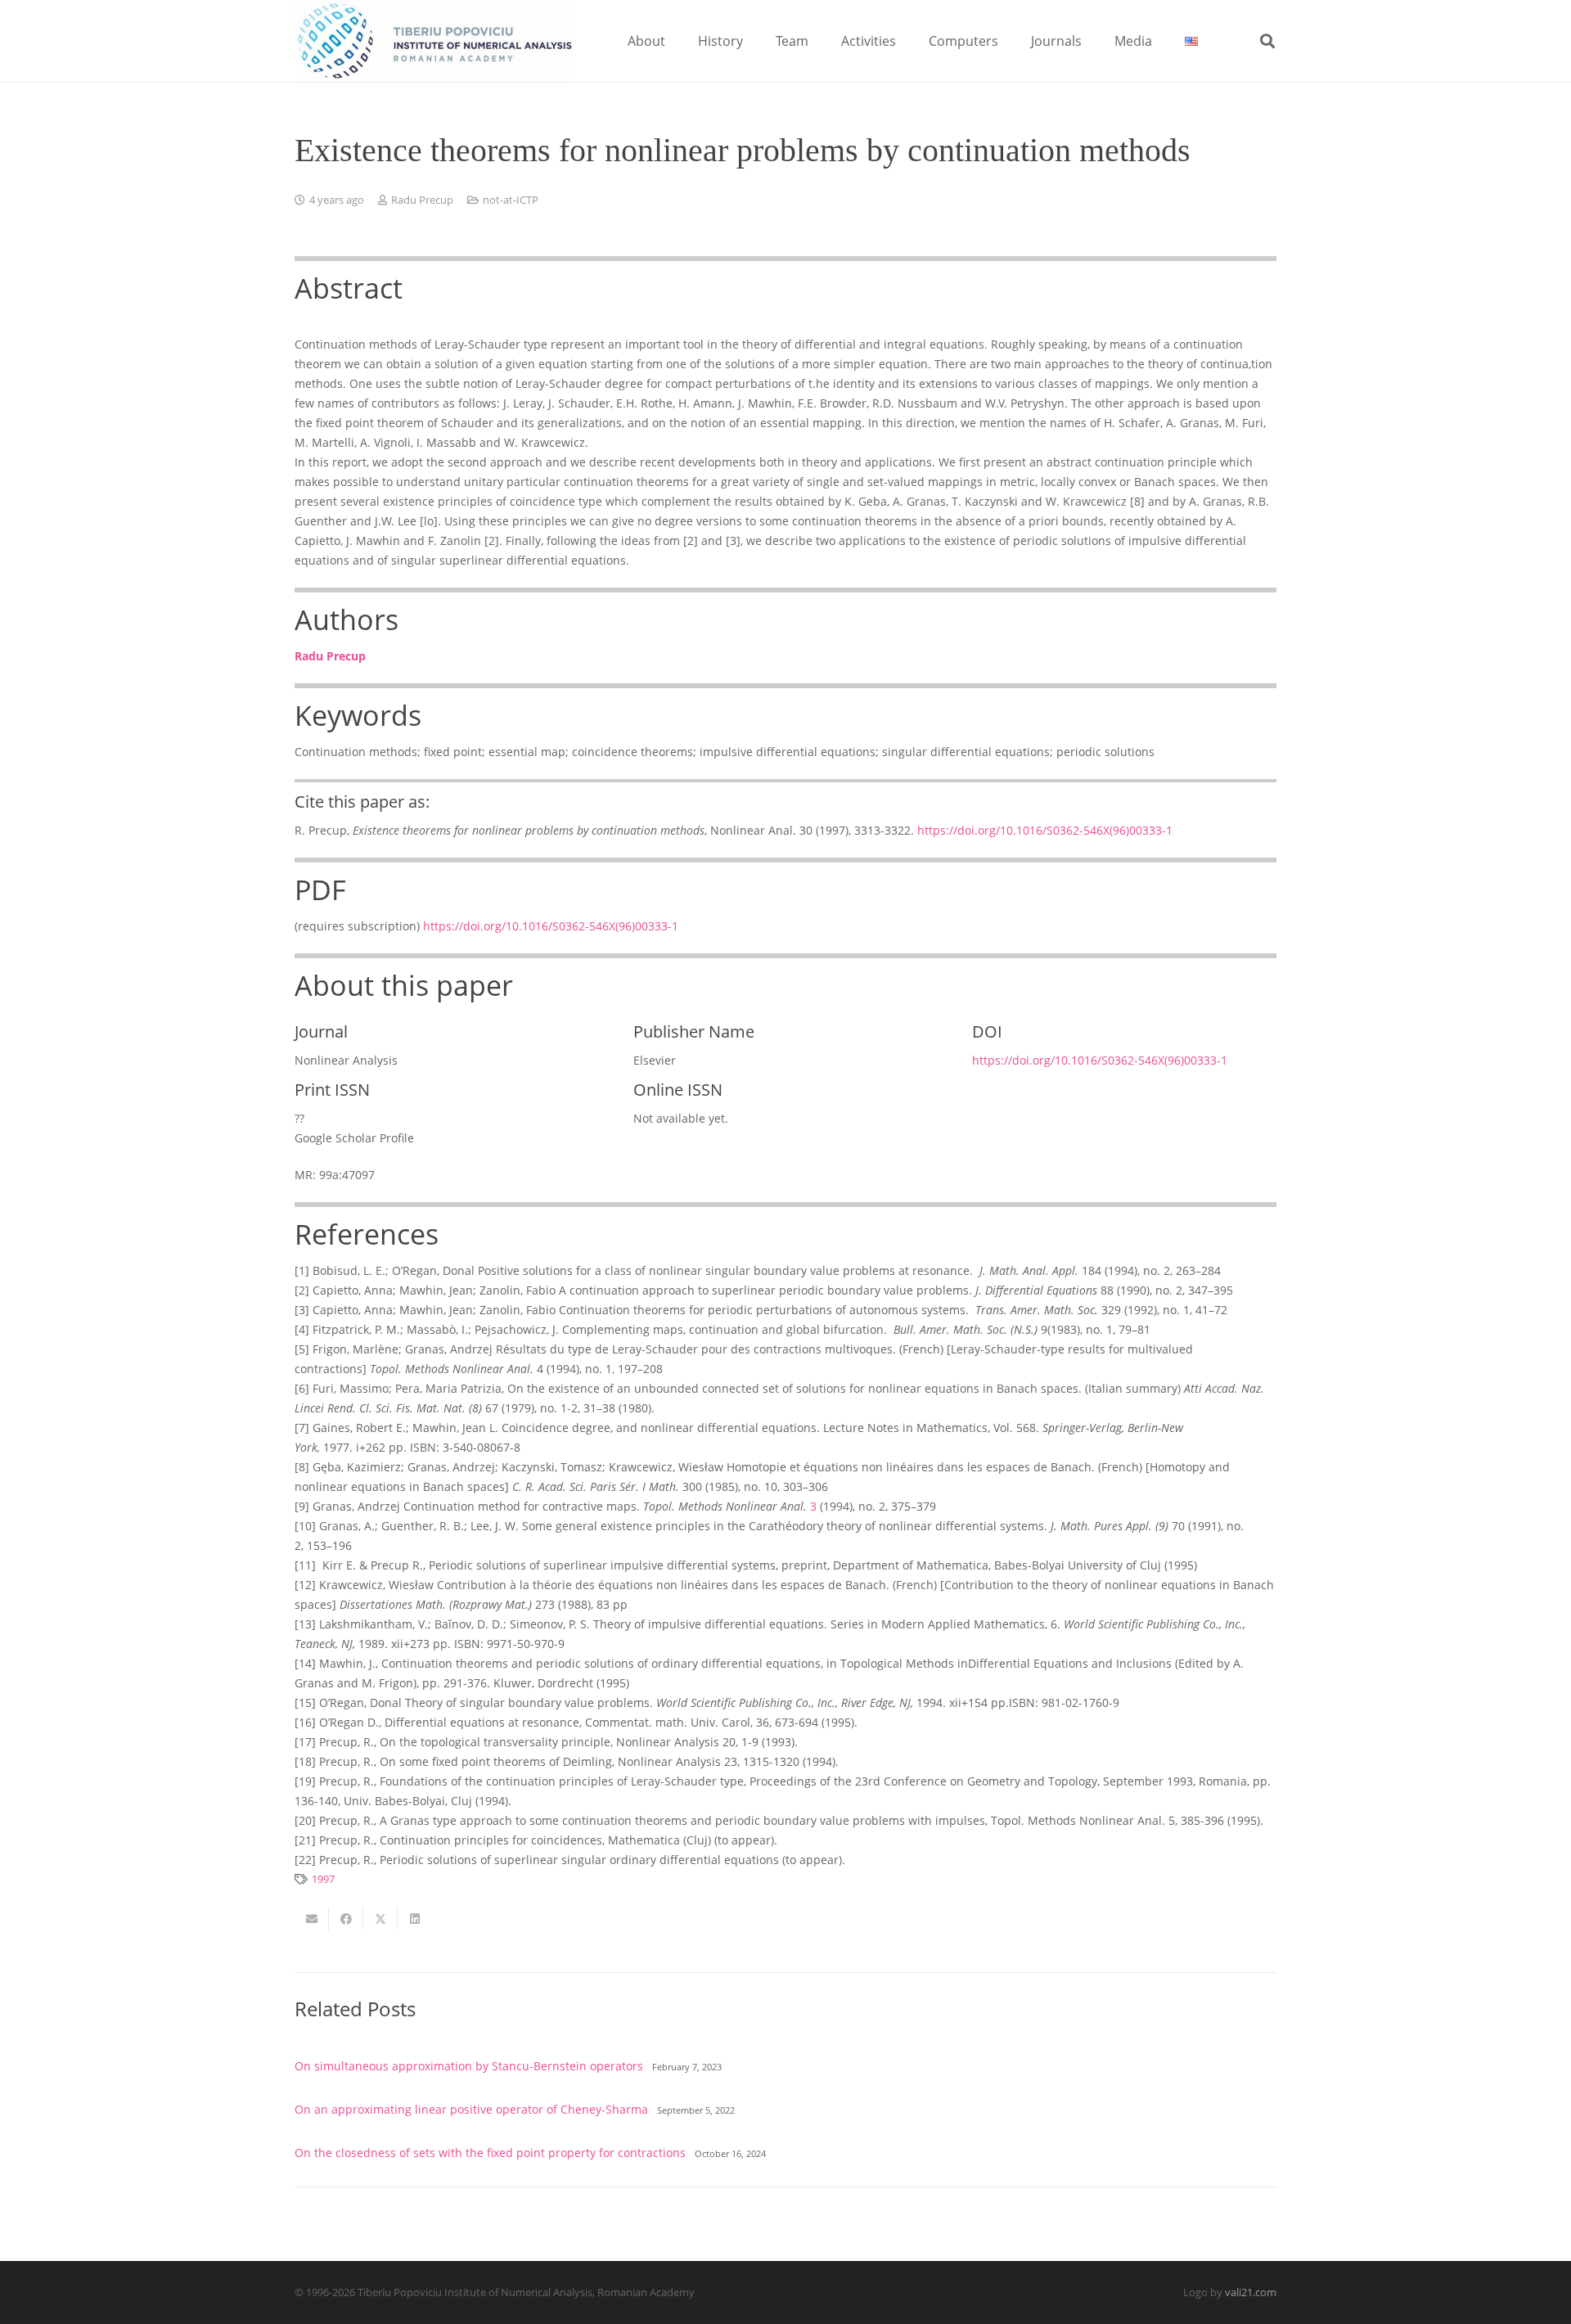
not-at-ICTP (511, 200)
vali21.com (1251, 2292)
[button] (677, 41)
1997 (323, 1879)
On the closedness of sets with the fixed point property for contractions (490, 2153)
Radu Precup (422, 200)
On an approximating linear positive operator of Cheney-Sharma (471, 2109)
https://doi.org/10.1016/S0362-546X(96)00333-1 (1045, 830)
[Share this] (346, 1919)
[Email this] (312, 1919)
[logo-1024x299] (434, 41)
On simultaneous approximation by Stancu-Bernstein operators (469, 2066)
